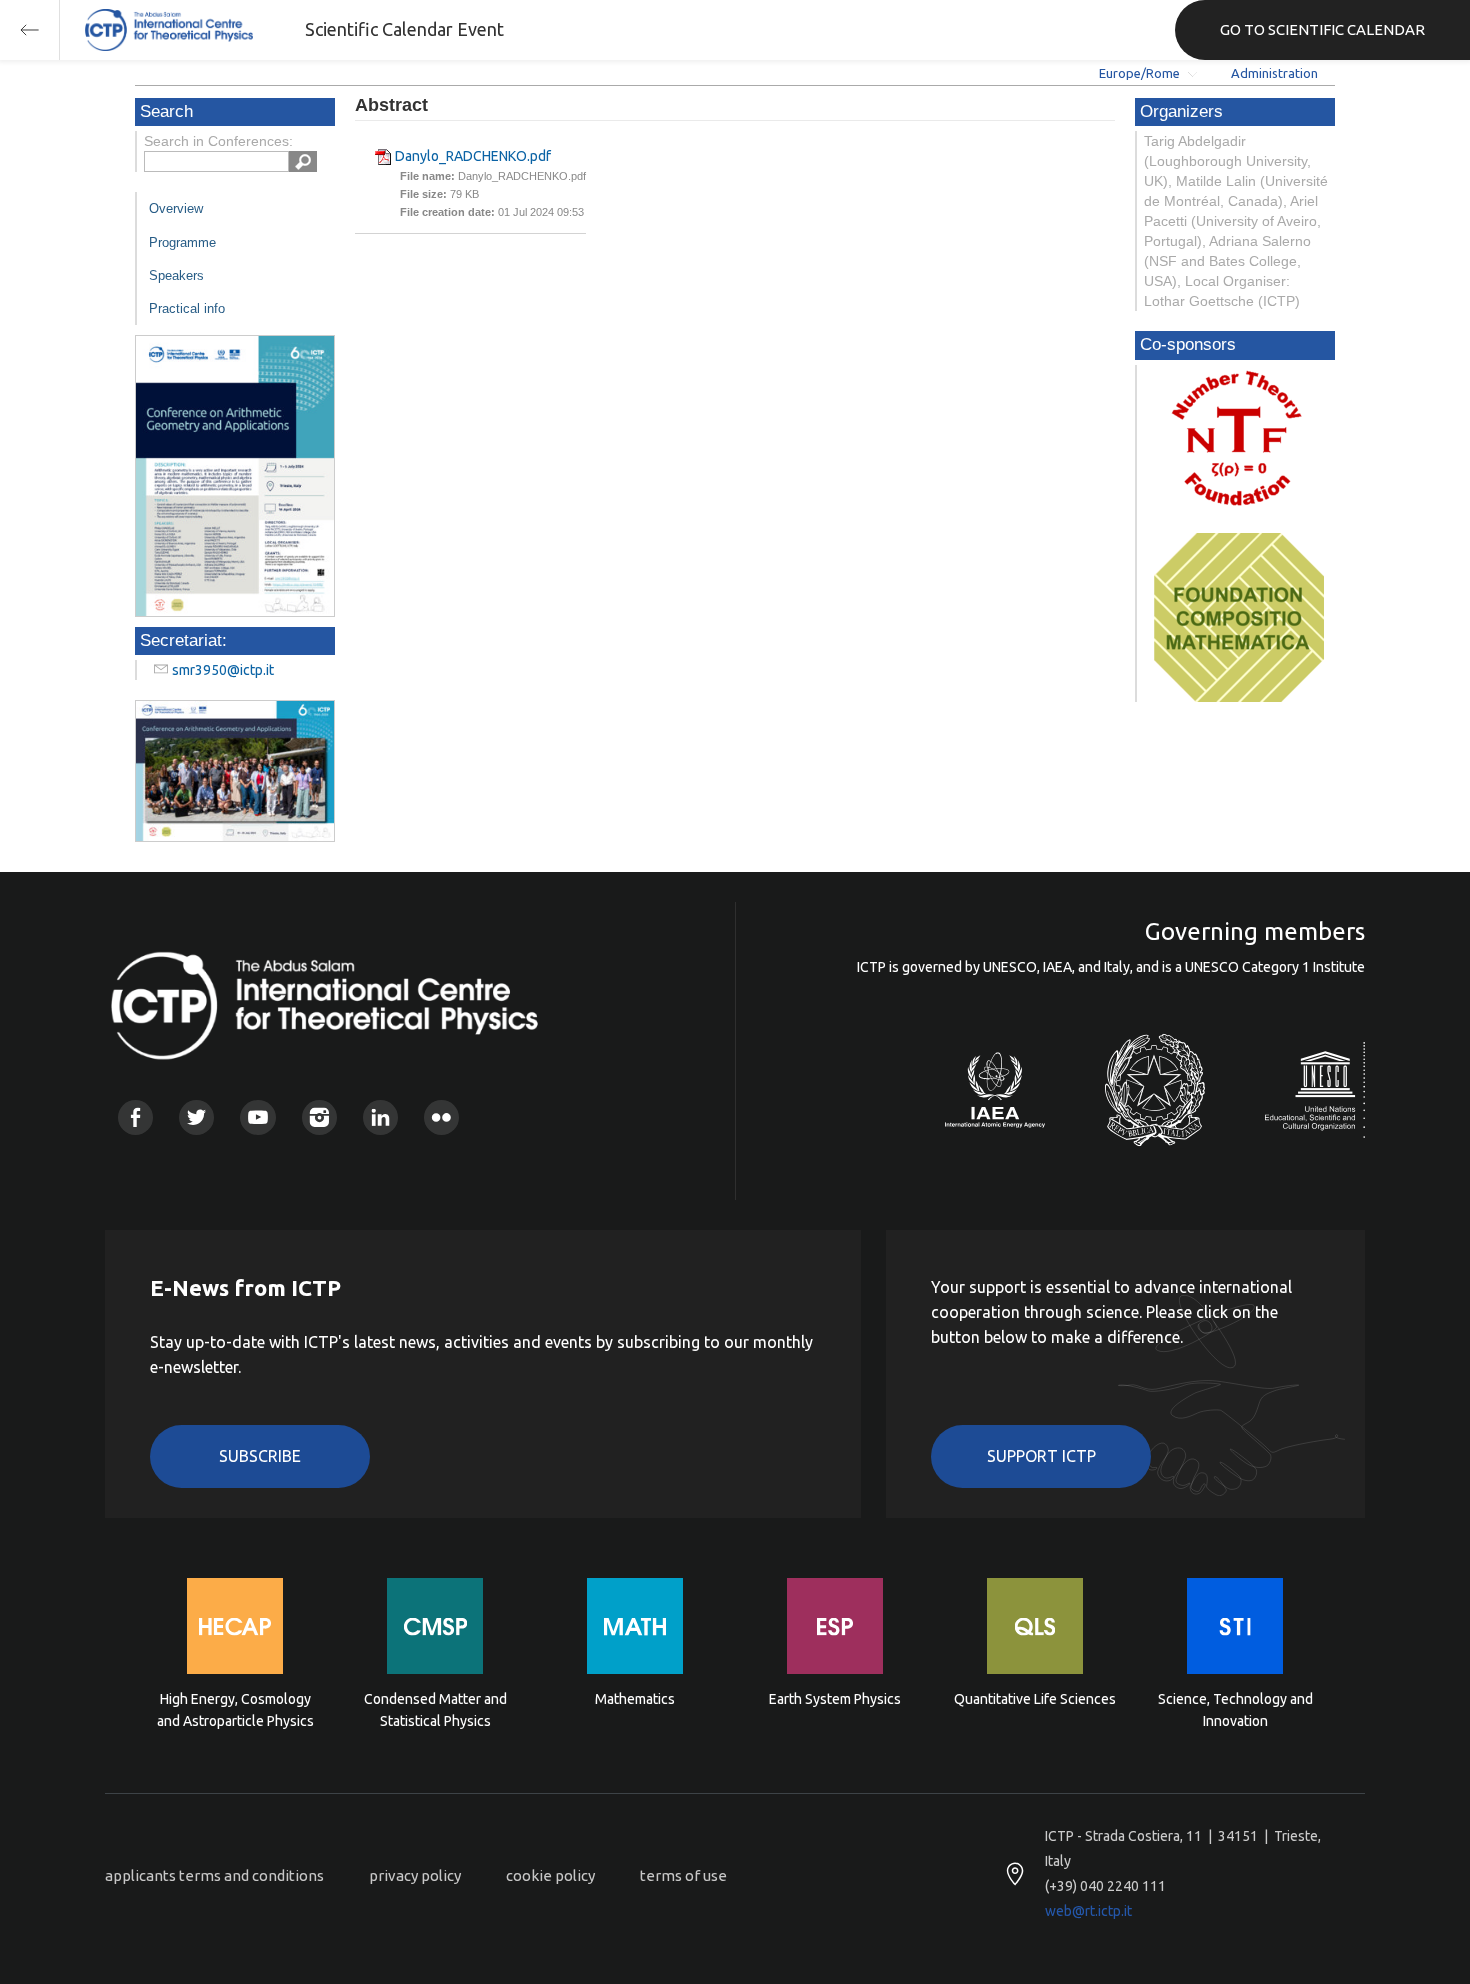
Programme (182, 242)
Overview (176, 208)
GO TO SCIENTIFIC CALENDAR (1322, 29)
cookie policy (550, 1875)
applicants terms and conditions (214, 1875)
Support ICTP (1041, 1456)
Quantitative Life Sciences (1035, 1699)
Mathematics (635, 1699)
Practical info (187, 308)
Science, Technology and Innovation (1235, 1710)
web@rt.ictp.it (1088, 1911)
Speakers (176, 275)
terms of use (683, 1875)
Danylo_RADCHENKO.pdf (473, 156)
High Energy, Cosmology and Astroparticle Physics (235, 1710)
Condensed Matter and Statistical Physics (435, 1710)
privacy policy (415, 1875)
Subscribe (260, 1456)
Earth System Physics (835, 1699)
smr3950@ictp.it (223, 670)
